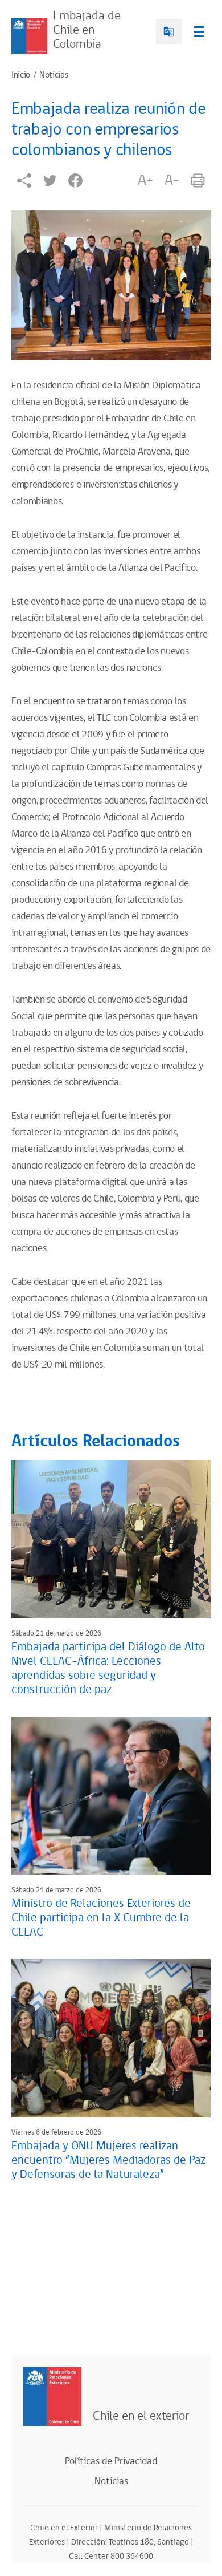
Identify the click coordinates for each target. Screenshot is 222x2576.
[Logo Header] (29, 36)
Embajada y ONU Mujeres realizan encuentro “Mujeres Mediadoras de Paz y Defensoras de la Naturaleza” (108, 2160)
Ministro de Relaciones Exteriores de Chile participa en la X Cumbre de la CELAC (101, 1918)
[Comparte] (24, 180)
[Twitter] (50, 180)
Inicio (21, 75)
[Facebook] (75, 180)
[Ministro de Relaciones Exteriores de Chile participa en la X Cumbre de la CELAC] (111, 1796)
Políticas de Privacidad (111, 2461)
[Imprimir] (198, 180)
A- (172, 180)
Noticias (54, 75)
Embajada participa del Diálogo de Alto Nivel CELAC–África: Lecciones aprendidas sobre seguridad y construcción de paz (108, 1668)
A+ (145, 180)
